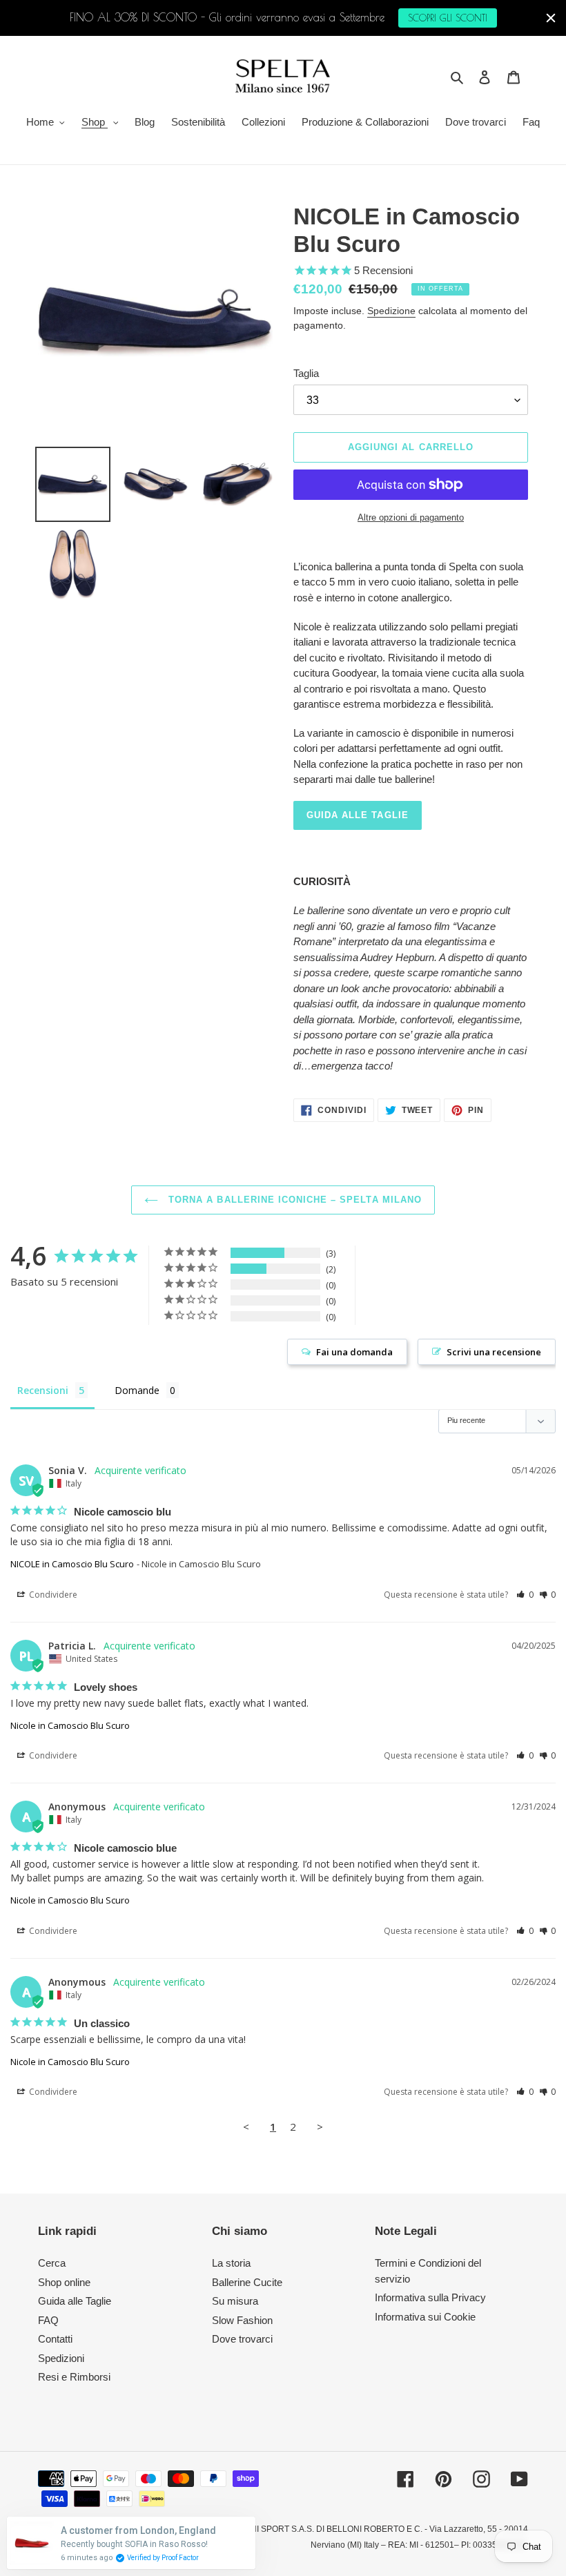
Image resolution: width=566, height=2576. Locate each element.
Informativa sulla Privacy (430, 2297)
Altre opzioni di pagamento (411, 517)
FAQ (48, 2320)
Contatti (55, 2339)
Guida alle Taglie (75, 2301)
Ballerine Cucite (247, 2282)
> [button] (320, 2127)
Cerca (52, 2263)
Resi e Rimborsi (74, 2377)
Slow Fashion (242, 2320)
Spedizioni (61, 2358)
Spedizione (391, 311)
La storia (231, 2263)
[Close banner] (551, 18)
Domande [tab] (137, 1390)
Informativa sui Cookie (425, 2317)
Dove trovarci (242, 2339)
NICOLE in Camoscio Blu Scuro (72, 1564)
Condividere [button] (52, 1595)
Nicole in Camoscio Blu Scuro (70, 1725)
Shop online (64, 2282)
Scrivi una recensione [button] (494, 1352)
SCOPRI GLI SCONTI (448, 18)
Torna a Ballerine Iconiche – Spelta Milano (293, 1200)
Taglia (306, 373)
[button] (525, 1595)
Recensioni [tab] (43, 1390)
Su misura (235, 2301)
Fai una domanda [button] (354, 1352)
